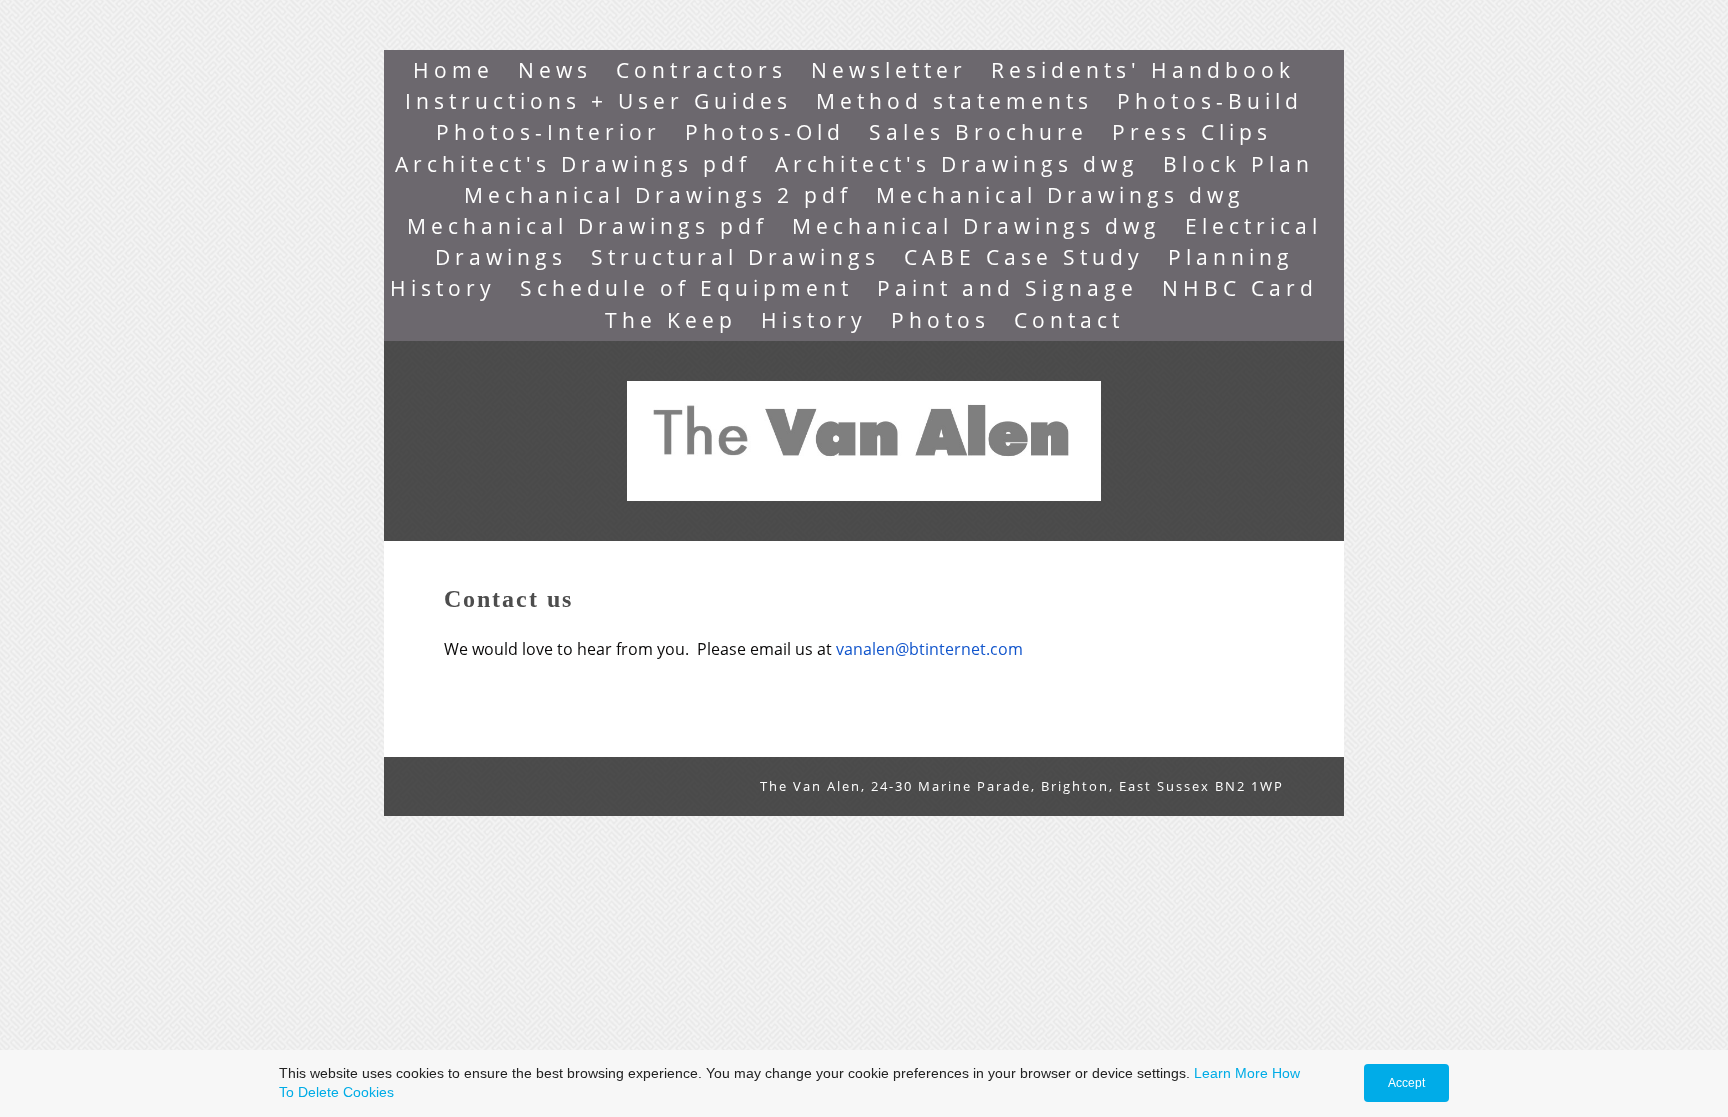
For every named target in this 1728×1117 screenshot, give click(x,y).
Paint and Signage (1007, 288)
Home (453, 70)
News (555, 70)
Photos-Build (1210, 101)
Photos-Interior (548, 132)
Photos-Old (765, 132)
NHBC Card (1240, 288)
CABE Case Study (1024, 257)
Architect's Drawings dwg (957, 164)
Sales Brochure (978, 132)
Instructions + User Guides (598, 101)
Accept (1406, 1083)
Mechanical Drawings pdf (587, 226)
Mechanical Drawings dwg (1060, 195)
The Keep (671, 320)
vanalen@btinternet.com (929, 649)
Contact (1069, 320)
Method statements (954, 101)
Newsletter (889, 70)
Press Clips (1192, 132)
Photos (940, 320)
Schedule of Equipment (686, 288)
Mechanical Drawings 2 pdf (658, 195)
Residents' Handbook (1143, 70)
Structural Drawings (735, 257)
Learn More (1231, 1073)
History (814, 320)
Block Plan (1238, 164)
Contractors (701, 70)
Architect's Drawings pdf (573, 164)
